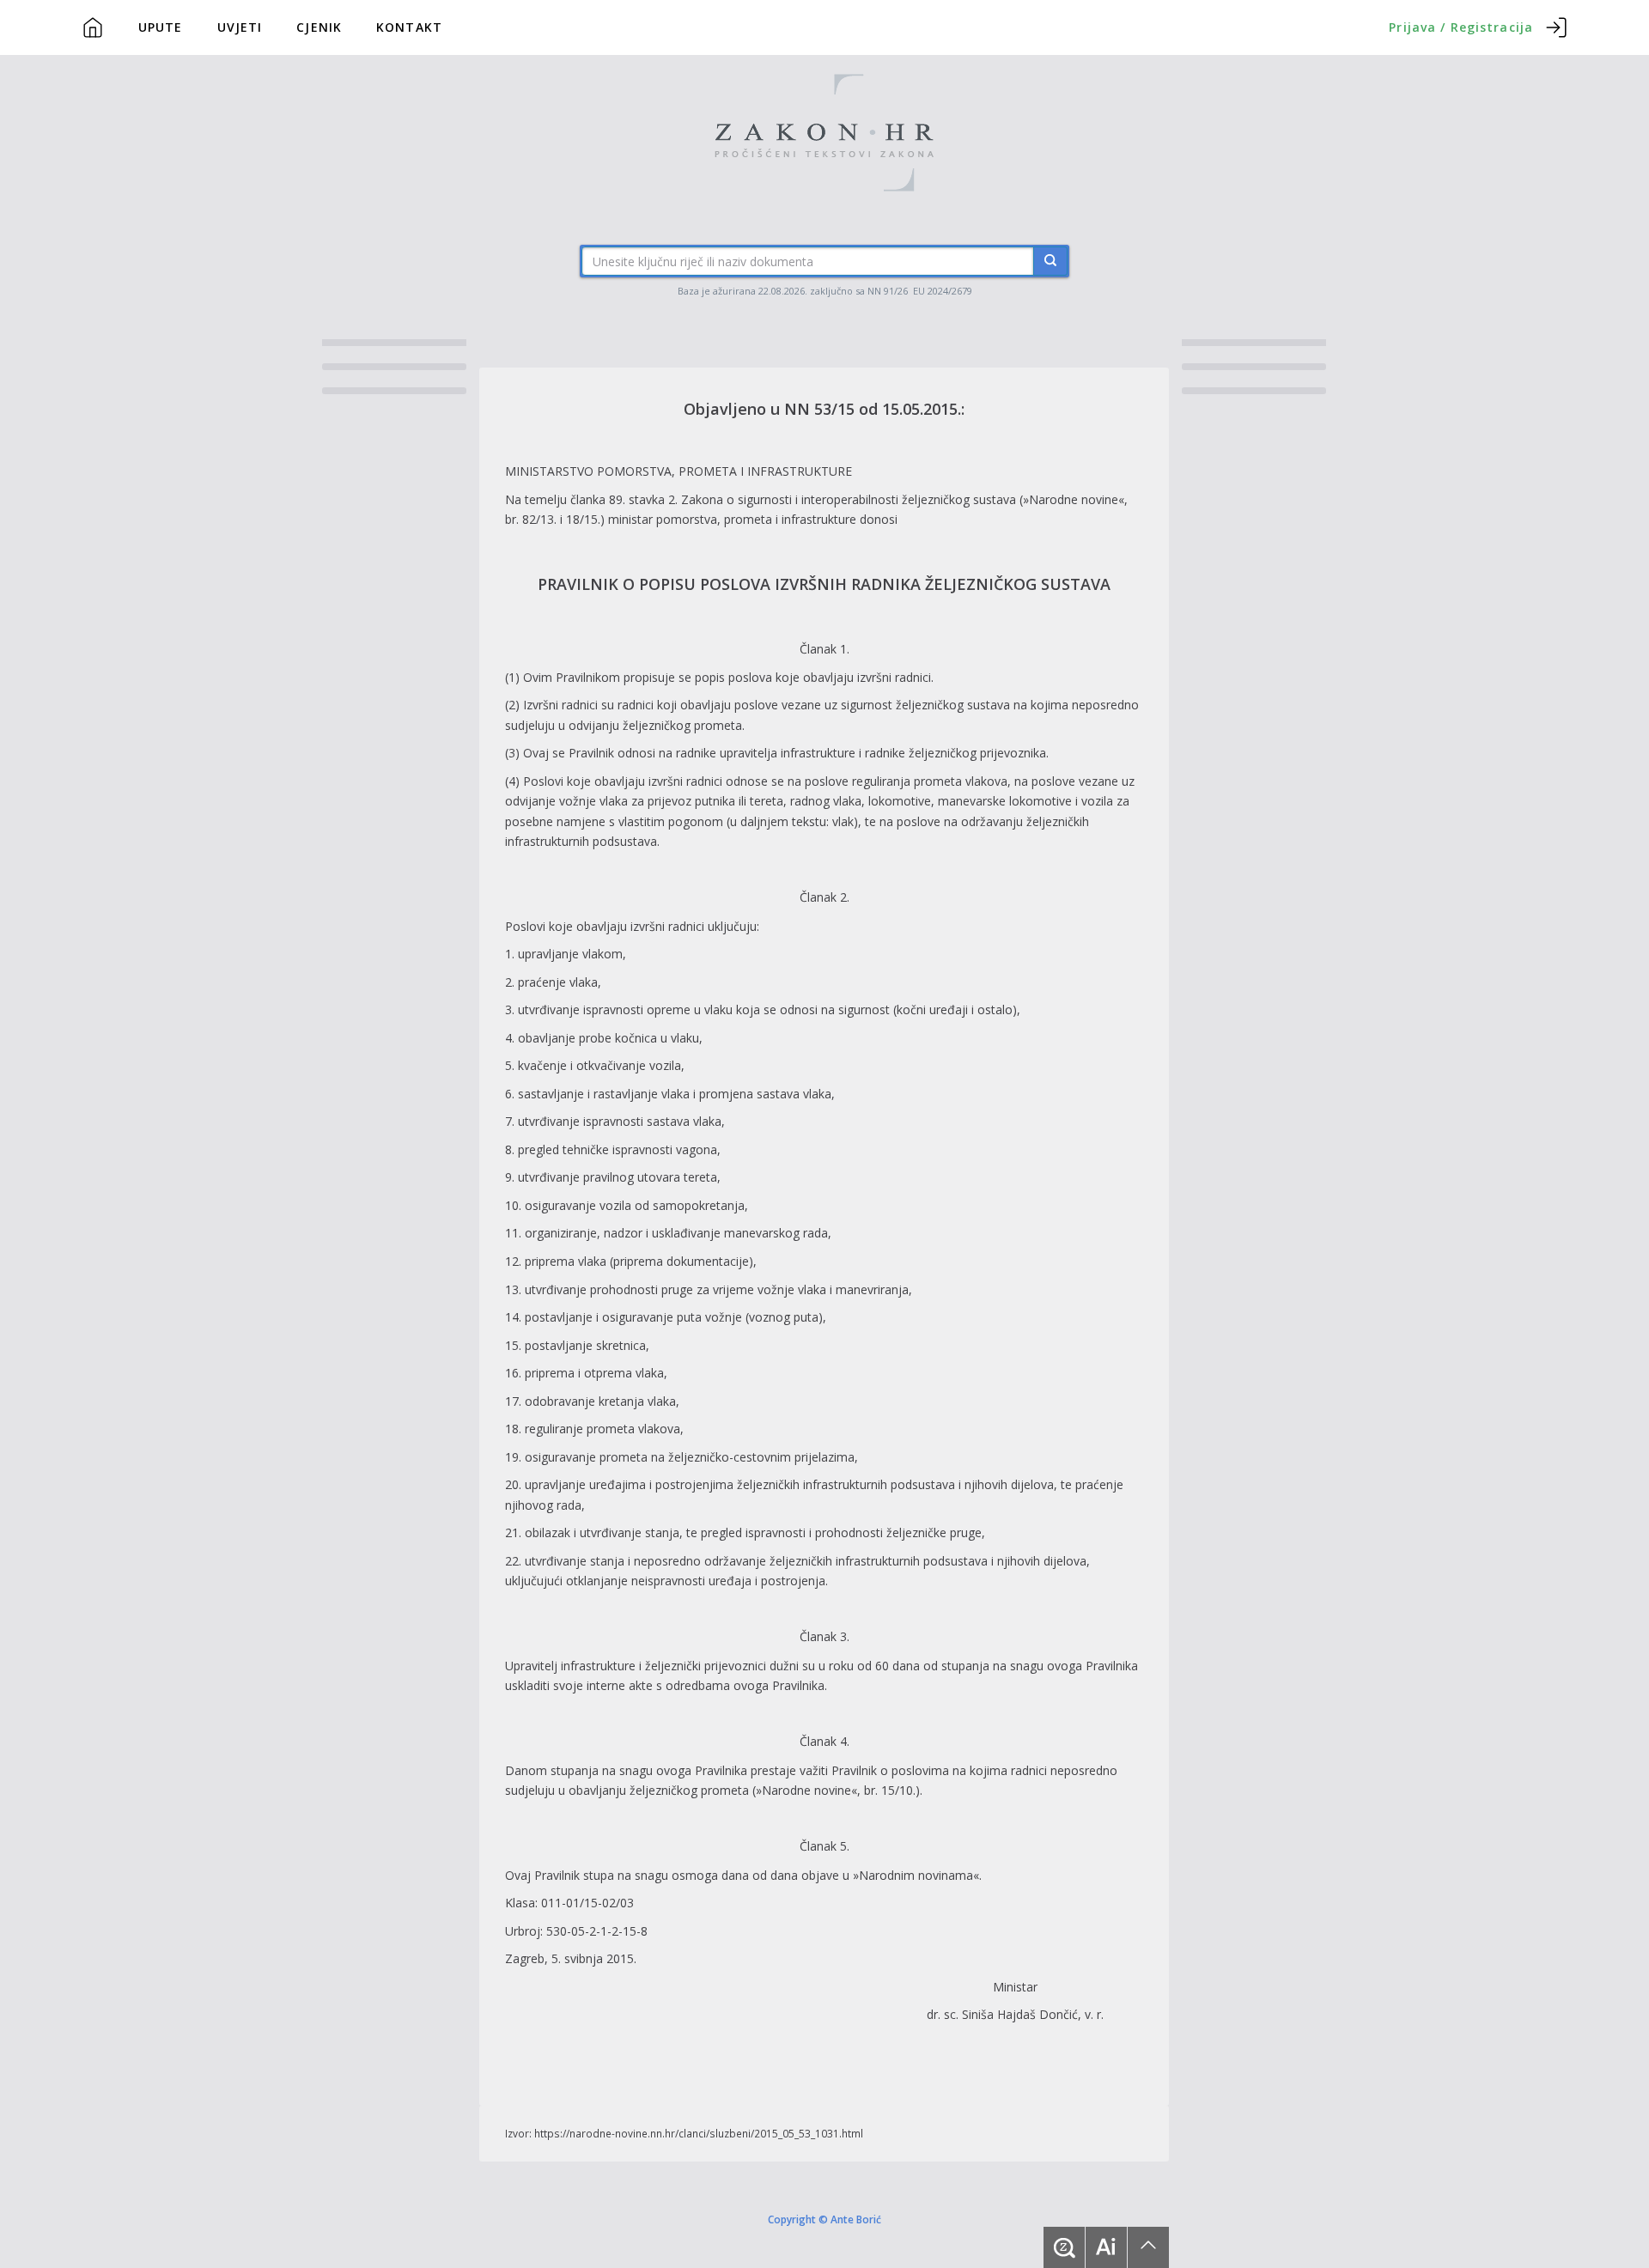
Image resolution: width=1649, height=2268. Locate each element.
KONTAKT (409, 27)
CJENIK (319, 27)
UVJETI (240, 27)
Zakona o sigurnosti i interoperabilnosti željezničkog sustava (849, 499)
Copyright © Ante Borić (824, 2219)
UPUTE (161, 27)
